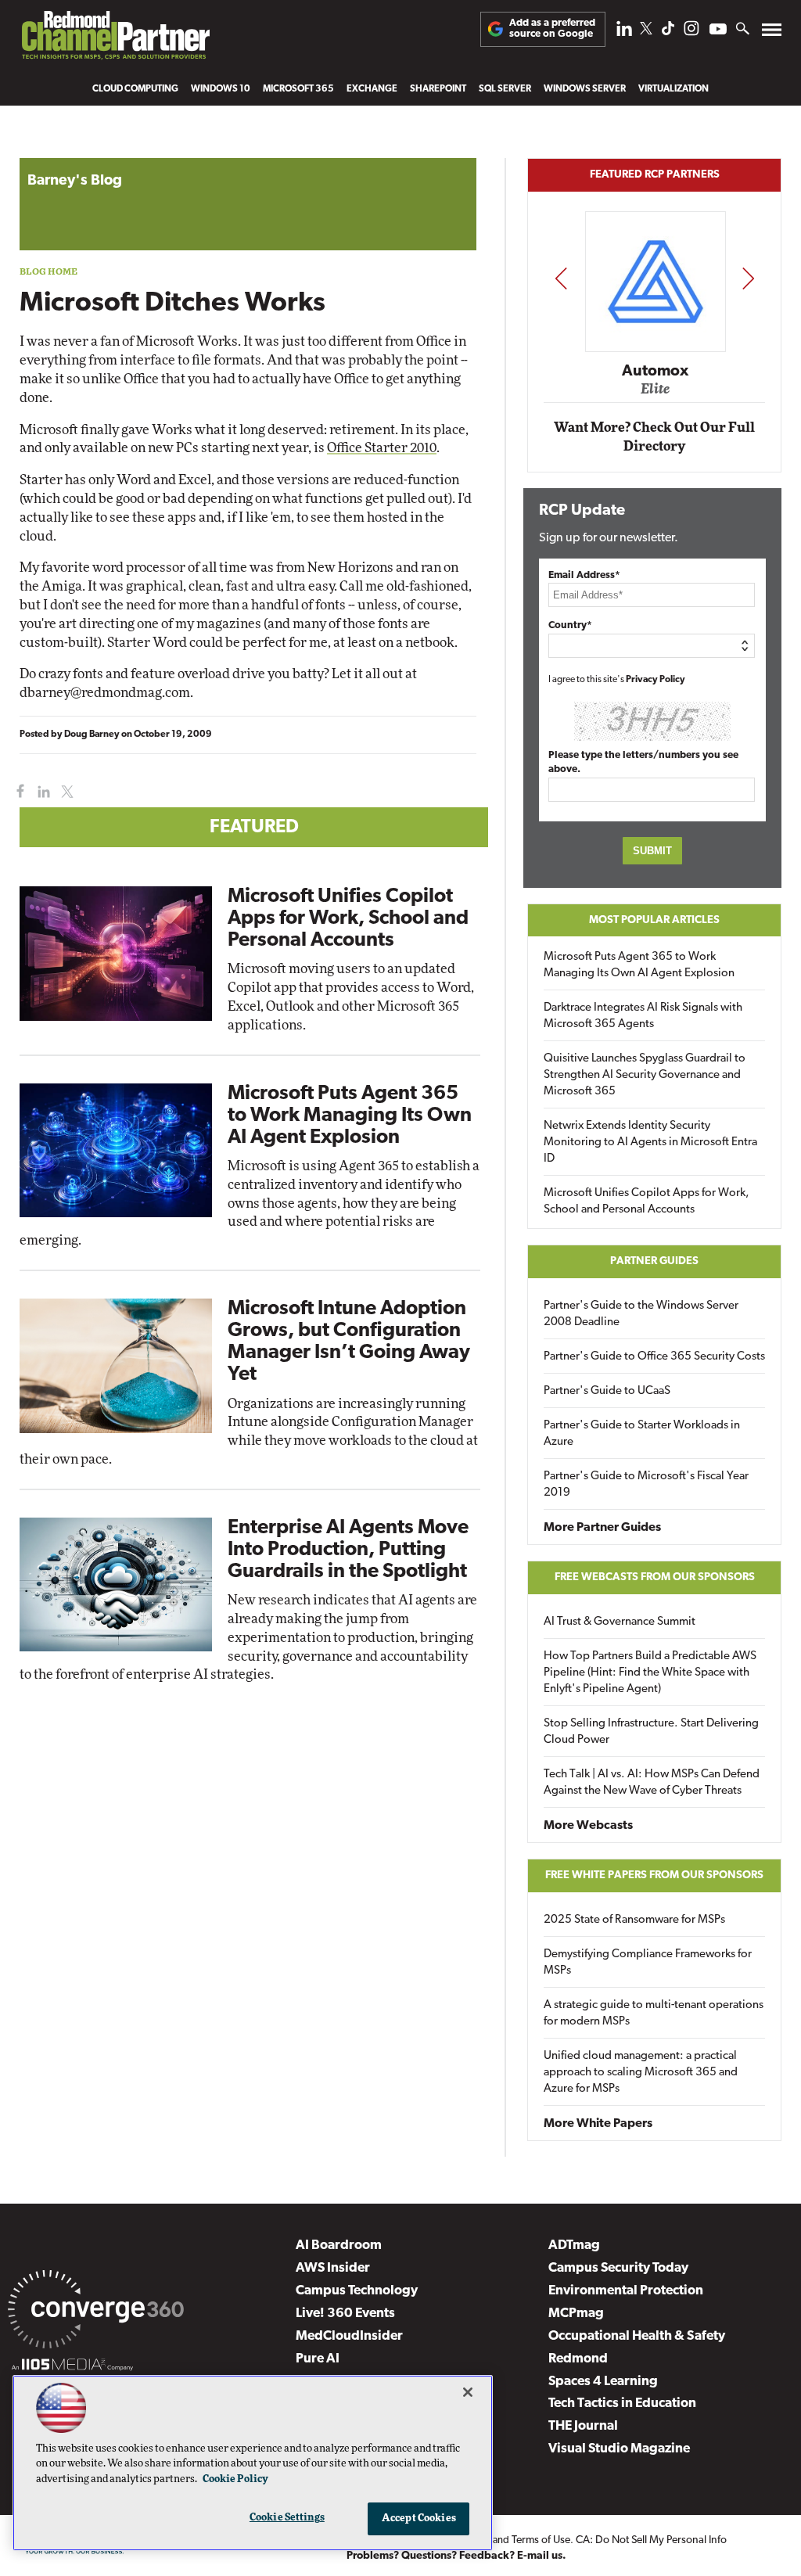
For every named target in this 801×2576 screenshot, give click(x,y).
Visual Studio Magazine (619, 2449)
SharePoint (438, 89)
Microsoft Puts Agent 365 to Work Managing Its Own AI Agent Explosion (350, 1116)
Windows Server (585, 89)
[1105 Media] (72, 2367)
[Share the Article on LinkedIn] (41, 792)
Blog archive (56, 150)
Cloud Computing (135, 89)
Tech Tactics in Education (622, 2404)
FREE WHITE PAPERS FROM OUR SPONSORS (654, 1875)
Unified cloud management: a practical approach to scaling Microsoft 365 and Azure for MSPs (641, 2073)
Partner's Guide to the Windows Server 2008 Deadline (641, 1314)
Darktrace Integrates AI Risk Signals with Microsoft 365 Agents (643, 1016)
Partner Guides (654, 1261)
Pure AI (318, 2359)
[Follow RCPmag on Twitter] (646, 31)
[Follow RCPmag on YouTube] (718, 31)
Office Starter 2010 (382, 448)
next (748, 278)
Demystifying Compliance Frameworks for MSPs (648, 1963)
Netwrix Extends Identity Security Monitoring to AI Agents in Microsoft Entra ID (650, 1142)
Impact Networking (656, 348)
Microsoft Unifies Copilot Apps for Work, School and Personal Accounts (348, 919)
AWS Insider (333, 2268)
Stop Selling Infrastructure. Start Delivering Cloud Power (651, 1732)
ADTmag (574, 2245)
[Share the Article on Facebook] (17, 792)
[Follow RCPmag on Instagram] (691, 32)
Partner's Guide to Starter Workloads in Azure (642, 1434)
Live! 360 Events (345, 2314)
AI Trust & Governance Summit (620, 1622)
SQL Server (505, 89)
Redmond (578, 2359)
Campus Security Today (618, 2268)
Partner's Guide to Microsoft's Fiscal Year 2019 (646, 1485)
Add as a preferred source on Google (552, 29)
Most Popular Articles (654, 920)
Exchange (372, 89)
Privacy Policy (656, 680)
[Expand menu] (772, 33)
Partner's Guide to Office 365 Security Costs (654, 1357)
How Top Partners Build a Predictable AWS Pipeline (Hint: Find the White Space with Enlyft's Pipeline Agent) (650, 1673)
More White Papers (598, 2124)
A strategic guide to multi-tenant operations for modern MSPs (654, 2014)
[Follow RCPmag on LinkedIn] (624, 32)
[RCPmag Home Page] (115, 39)
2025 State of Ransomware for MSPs (634, 1920)
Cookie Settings (287, 2518)
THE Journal (583, 2426)
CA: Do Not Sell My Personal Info (651, 2540)
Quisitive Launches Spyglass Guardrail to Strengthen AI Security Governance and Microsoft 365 (645, 1075)
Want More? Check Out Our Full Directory (654, 437)
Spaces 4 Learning (603, 2382)
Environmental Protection (626, 2291)
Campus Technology (357, 2291)
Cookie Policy (235, 2479)
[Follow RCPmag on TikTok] (668, 32)
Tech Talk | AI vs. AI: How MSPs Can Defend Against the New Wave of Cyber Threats (652, 1783)
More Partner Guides (602, 1528)
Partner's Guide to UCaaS (607, 1391)
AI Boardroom (339, 2245)
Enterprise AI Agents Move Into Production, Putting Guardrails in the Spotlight (348, 1550)
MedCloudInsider (349, 2336)
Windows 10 (221, 89)
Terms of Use (541, 2540)
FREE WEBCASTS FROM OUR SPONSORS (655, 1577)
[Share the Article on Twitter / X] (65, 792)
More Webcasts (588, 1826)
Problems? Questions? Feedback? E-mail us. (456, 2556)
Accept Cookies (419, 2519)
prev (561, 278)
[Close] (468, 2392)
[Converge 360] (96, 2312)
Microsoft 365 (298, 89)
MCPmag (576, 2314)
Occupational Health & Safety (637, 2336)
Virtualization (673, 89)
